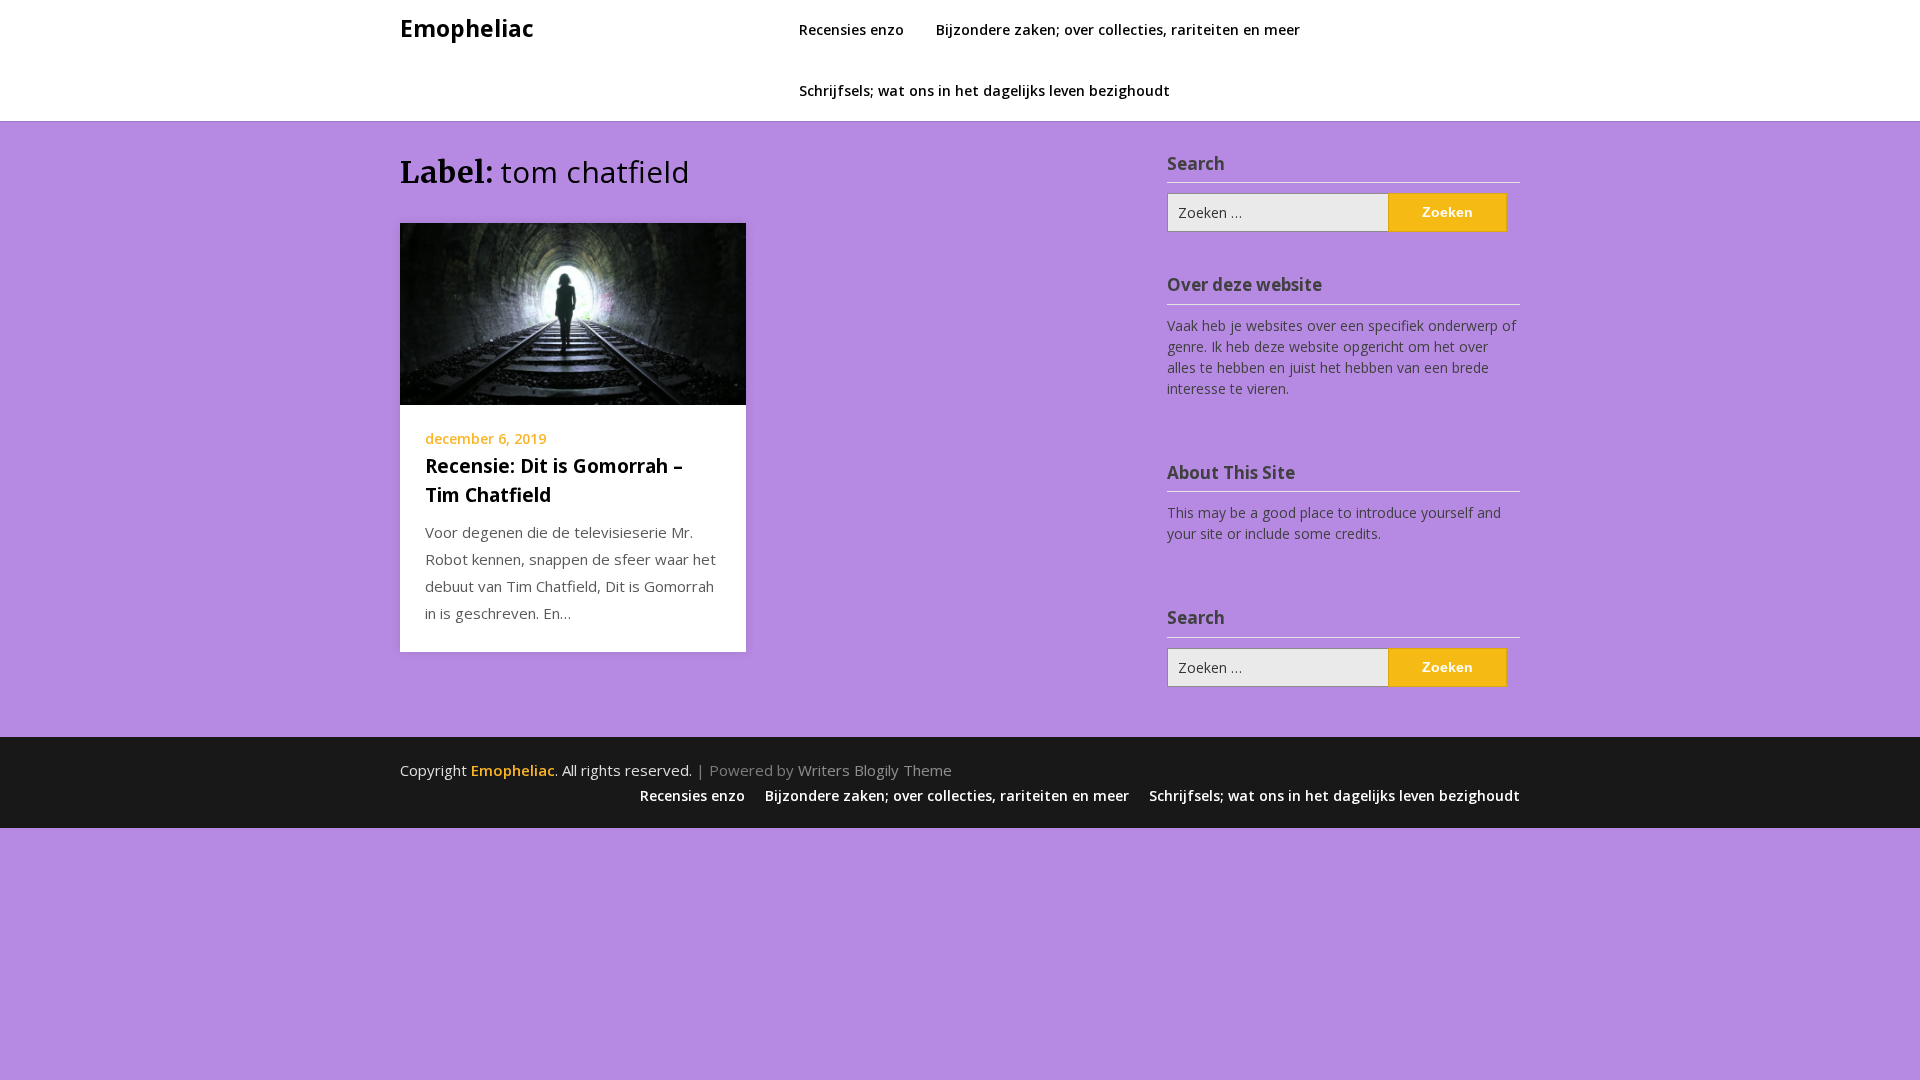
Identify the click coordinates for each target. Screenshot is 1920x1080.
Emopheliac (467, 28)
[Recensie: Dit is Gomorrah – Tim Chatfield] (573, 312)
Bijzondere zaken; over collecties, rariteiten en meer (1118, 29)
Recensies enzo (851, 29)
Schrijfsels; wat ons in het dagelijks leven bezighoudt (984, 90)
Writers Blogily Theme (875, 770)
